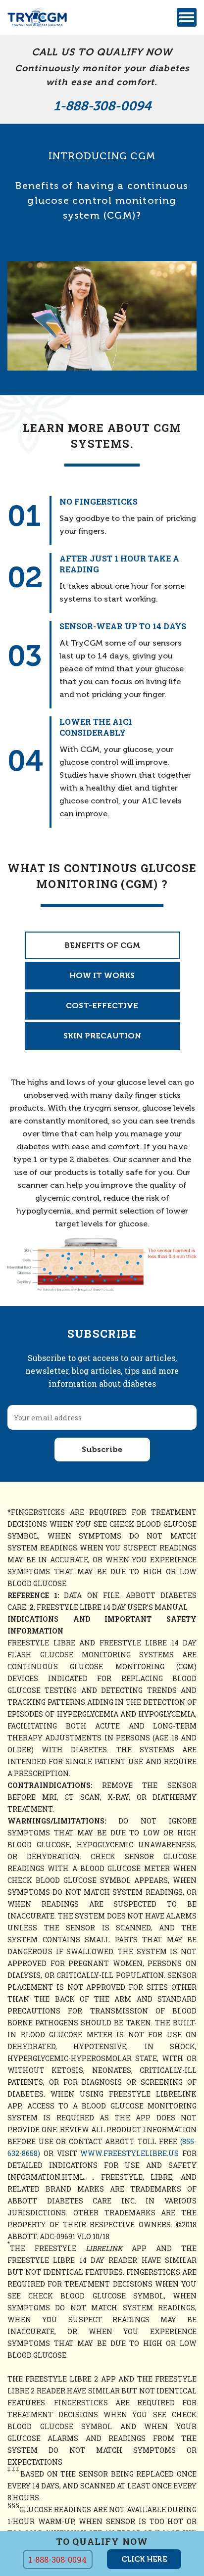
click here (144, 2559)
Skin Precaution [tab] (102, 1036)
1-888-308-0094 (102, 106)
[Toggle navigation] (187, 17)
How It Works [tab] (102, 975)
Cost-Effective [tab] (102, 1006)
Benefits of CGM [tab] (102, 945)
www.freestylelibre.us (129, 2153)
